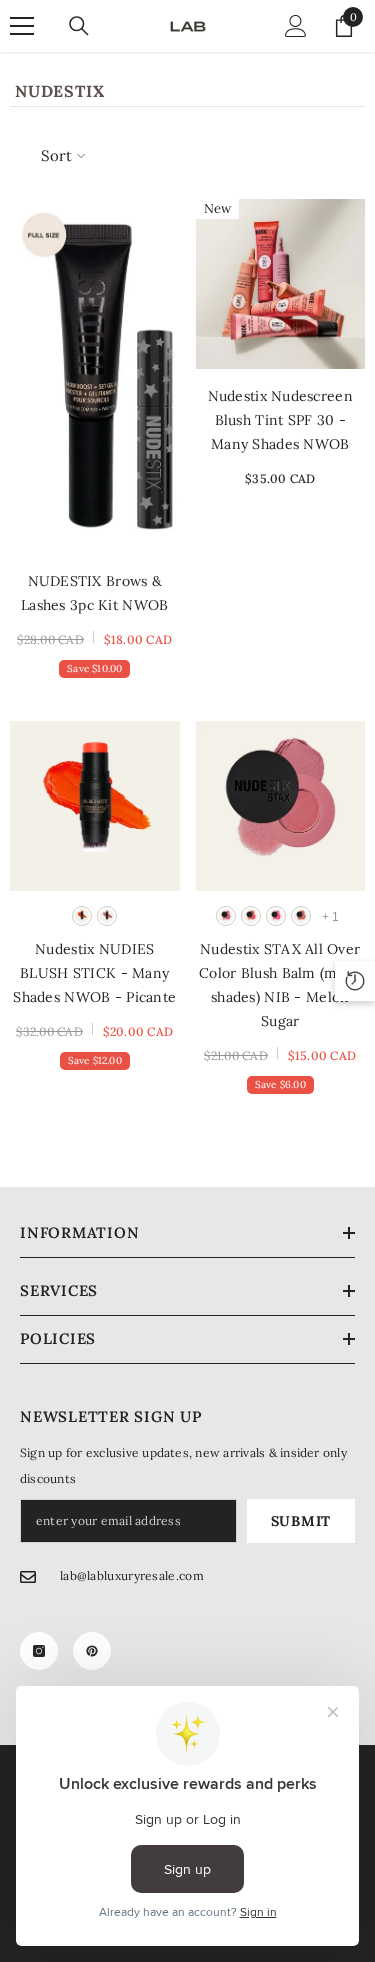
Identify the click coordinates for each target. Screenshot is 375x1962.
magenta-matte (276, 916)
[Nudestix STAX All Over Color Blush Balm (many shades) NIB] (281, 806)
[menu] (22, 26)
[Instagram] (39, 1651)
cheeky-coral (301, 916)
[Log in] (296, 26)
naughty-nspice (107, 916)
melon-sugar (251, 916)
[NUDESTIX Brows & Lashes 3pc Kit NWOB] (95, 376)
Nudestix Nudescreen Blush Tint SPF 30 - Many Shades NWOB (280, 420)
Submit (301, 1521)
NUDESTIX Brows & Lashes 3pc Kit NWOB (94, 593)
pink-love (226, 916)
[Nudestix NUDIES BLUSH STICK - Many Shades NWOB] (95, 806)
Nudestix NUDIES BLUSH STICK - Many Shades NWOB (94, 973)
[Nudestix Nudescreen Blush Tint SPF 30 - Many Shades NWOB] (281, 284)
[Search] (79, 26)
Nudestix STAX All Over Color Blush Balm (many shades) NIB (280, 985)
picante (82, 916)
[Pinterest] (92, 1651)
